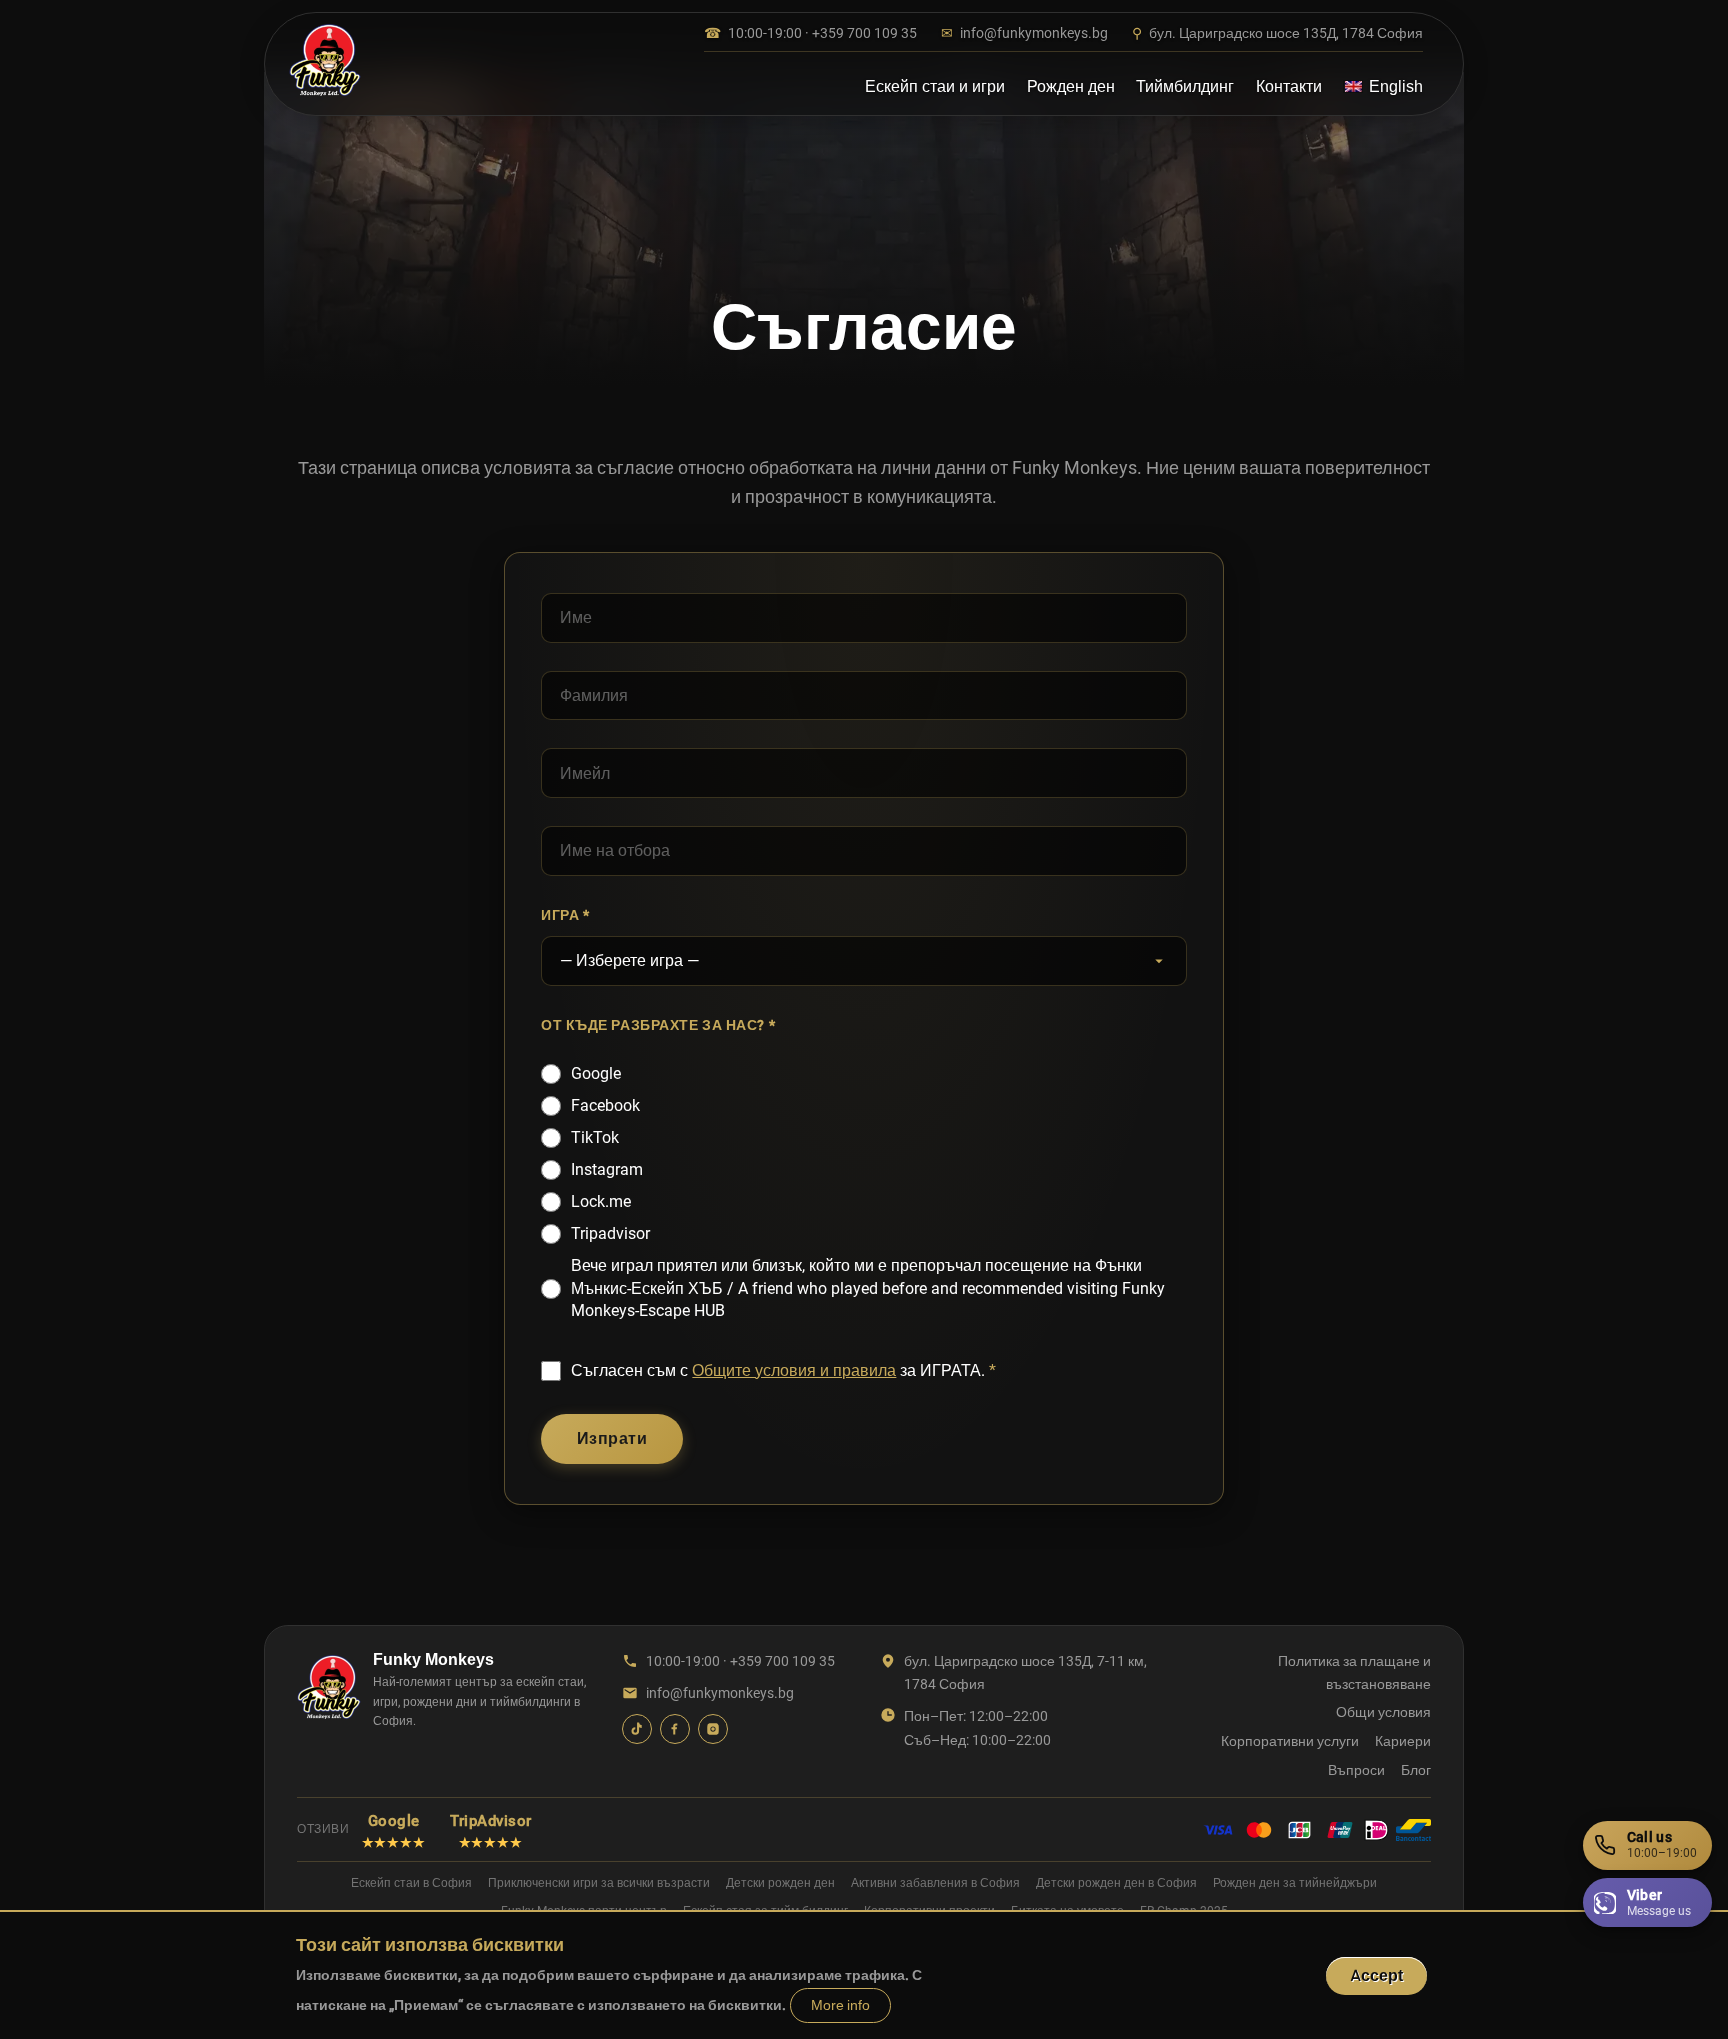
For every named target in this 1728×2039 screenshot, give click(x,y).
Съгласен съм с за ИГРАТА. (778, 1370)
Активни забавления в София (935, 1883)
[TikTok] (637, 1729)
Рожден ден (1071, 86)
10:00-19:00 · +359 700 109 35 (810, 33)
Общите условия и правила (794, 1370)
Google (596, 1073)
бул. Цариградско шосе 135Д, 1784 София (1277, 33)
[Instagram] (713, 1729)
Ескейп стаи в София (411, 1883)
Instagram (607, 1169)
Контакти (1289, 86)
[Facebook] (675, 1729)
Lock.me (601, 1201)
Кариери (1403, 1741)
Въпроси (1356, 1770)
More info (840, 2005)
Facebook (605, 1105)
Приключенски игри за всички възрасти (599, 1883)
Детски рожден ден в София (1116, 1883)
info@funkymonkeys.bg (1024, 33)
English (1396, 86)
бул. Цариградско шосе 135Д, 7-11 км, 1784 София (1025, 1672)
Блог (1416, 1770)
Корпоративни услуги (1290, 1741)
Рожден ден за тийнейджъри (1295, 1883)
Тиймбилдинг (1185, 86)
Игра (560, 915)
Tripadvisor (610, 1233)
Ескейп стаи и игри (935, 86)
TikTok (595, 1137)
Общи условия (1383, 1712)
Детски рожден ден (780, 1883)
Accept (1376, 1975)
